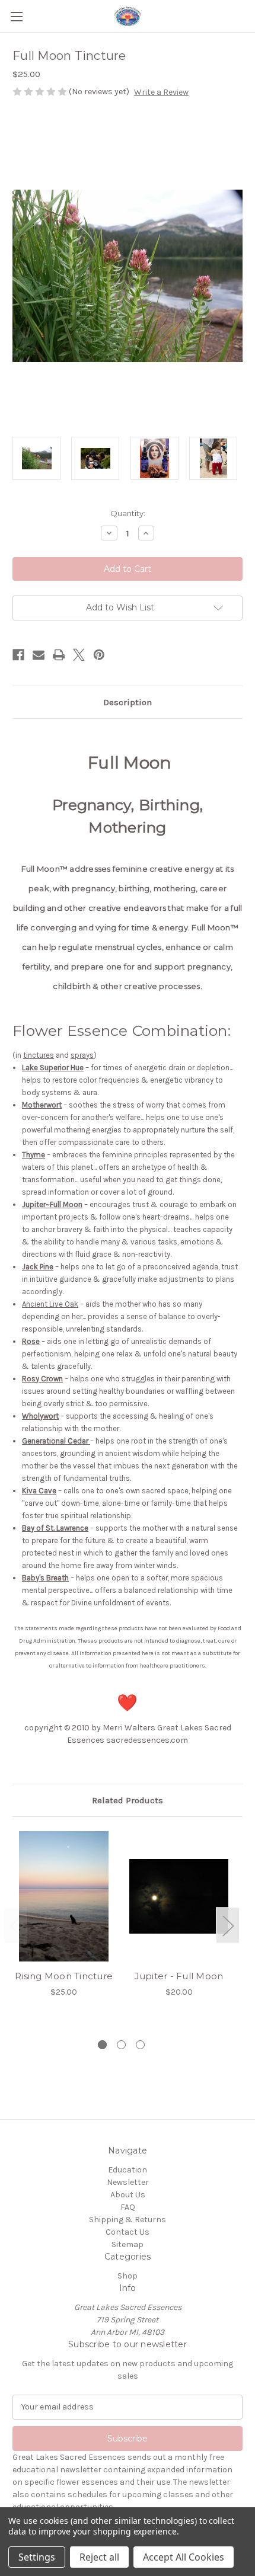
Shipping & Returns (128, 2220)
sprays (82, 1055)
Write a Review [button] (161, 92)
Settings (37, 2557)
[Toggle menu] (16, 16)
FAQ (128, 2207)
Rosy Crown (42, 1379)
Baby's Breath (45, 1578)
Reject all (99, 2557)
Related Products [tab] (128, 1800)
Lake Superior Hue (53, 1068)
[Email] (39, 655)
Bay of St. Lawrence (55, 1528)
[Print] (59, 655)
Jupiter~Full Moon (52, 1204)
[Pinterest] (99, 655)
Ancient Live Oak (50, 1304)
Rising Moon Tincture (64, 1976)
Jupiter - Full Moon (179, 1976)
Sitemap (128, 2244)
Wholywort (40, 1416)
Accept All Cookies (184, 2557)
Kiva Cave (39, 1491)
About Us (128, 2195)
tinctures (39, 1055)
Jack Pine (38, 1267)
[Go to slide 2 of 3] (121, 2045)
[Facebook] (18, 655)
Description (128, 702)
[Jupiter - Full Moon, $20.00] (179, 1896)
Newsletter (128, 2182)
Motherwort (42, 1105)
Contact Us (128, 2232)
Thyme (34, 1155)
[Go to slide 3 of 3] (140, 2045)
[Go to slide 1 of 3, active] (102, 2045)
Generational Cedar (55, 1441)
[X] (79, 655)
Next (228, 1925)
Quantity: (128, 513)
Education (128, 2170)
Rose (31, 1341)
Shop (128, 2276)
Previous (15, 1925)
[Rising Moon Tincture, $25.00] (64, 1896)
